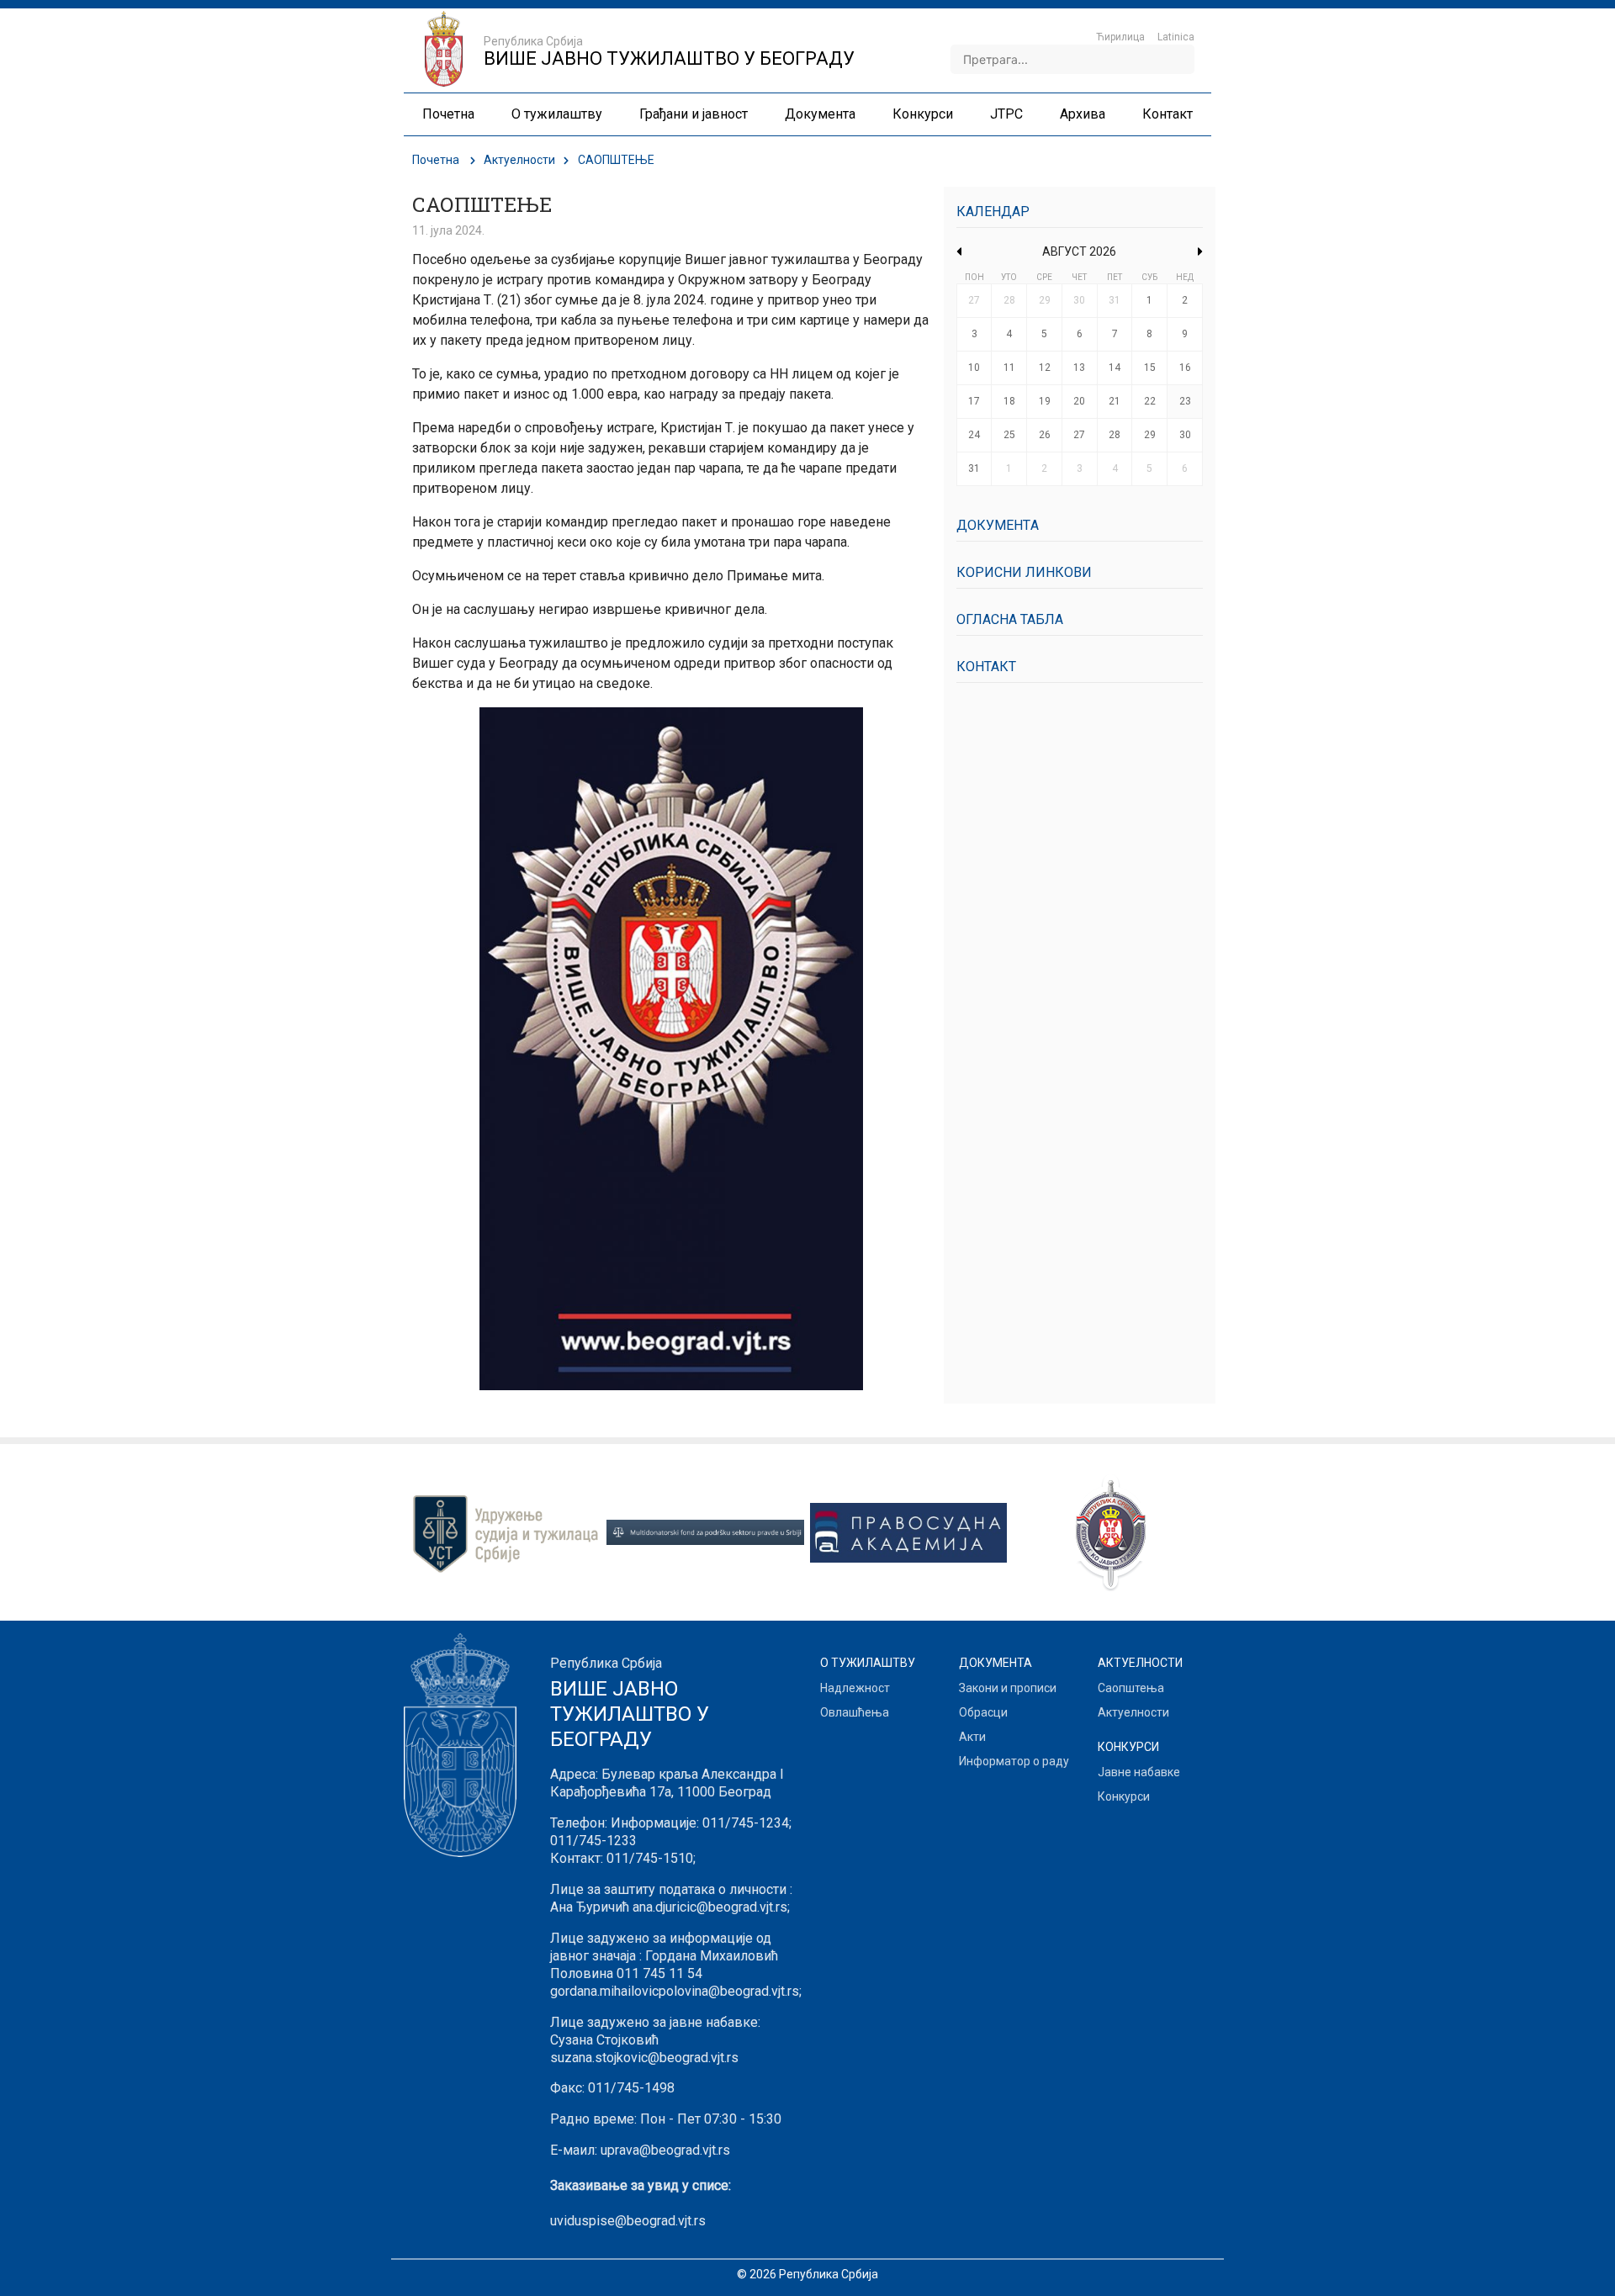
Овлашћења (855, 1712)
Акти (972, 1737)
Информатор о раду (1014, 1761)
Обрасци (983, 1712)
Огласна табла (1010, 619)
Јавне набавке (1139, 1772)
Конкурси (1124, 1796)
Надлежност (855, 1688)
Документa (998, 525)
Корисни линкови (1024, 572)
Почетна (436, 160)
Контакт (986, 667)
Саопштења (1131, 1688)
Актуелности (519, 160)
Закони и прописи (1008, 1688)
